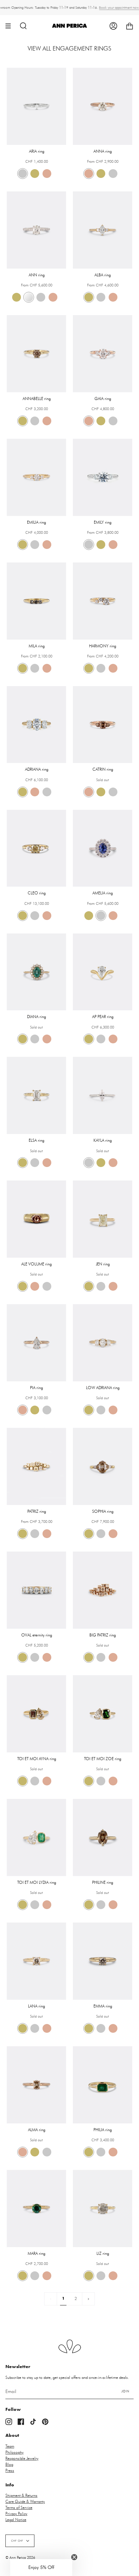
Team (10, 2446)
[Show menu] (10, 26)
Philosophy (15, 2452)
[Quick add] (15, 137)
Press (10, 2471)
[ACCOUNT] (113, 26)
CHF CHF (17, 2541)
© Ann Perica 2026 (20, 2558)
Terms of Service (19, 2508)
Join (126, 2391)
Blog (9, 2464)
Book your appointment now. (119, 8)
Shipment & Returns (21, 2495)
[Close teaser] (74, 2557)
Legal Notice (16, 2520)
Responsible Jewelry (22, 2458)
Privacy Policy (16, 2514)
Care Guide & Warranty (25, 2502)
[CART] (130, 26)
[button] (41, 2568)
